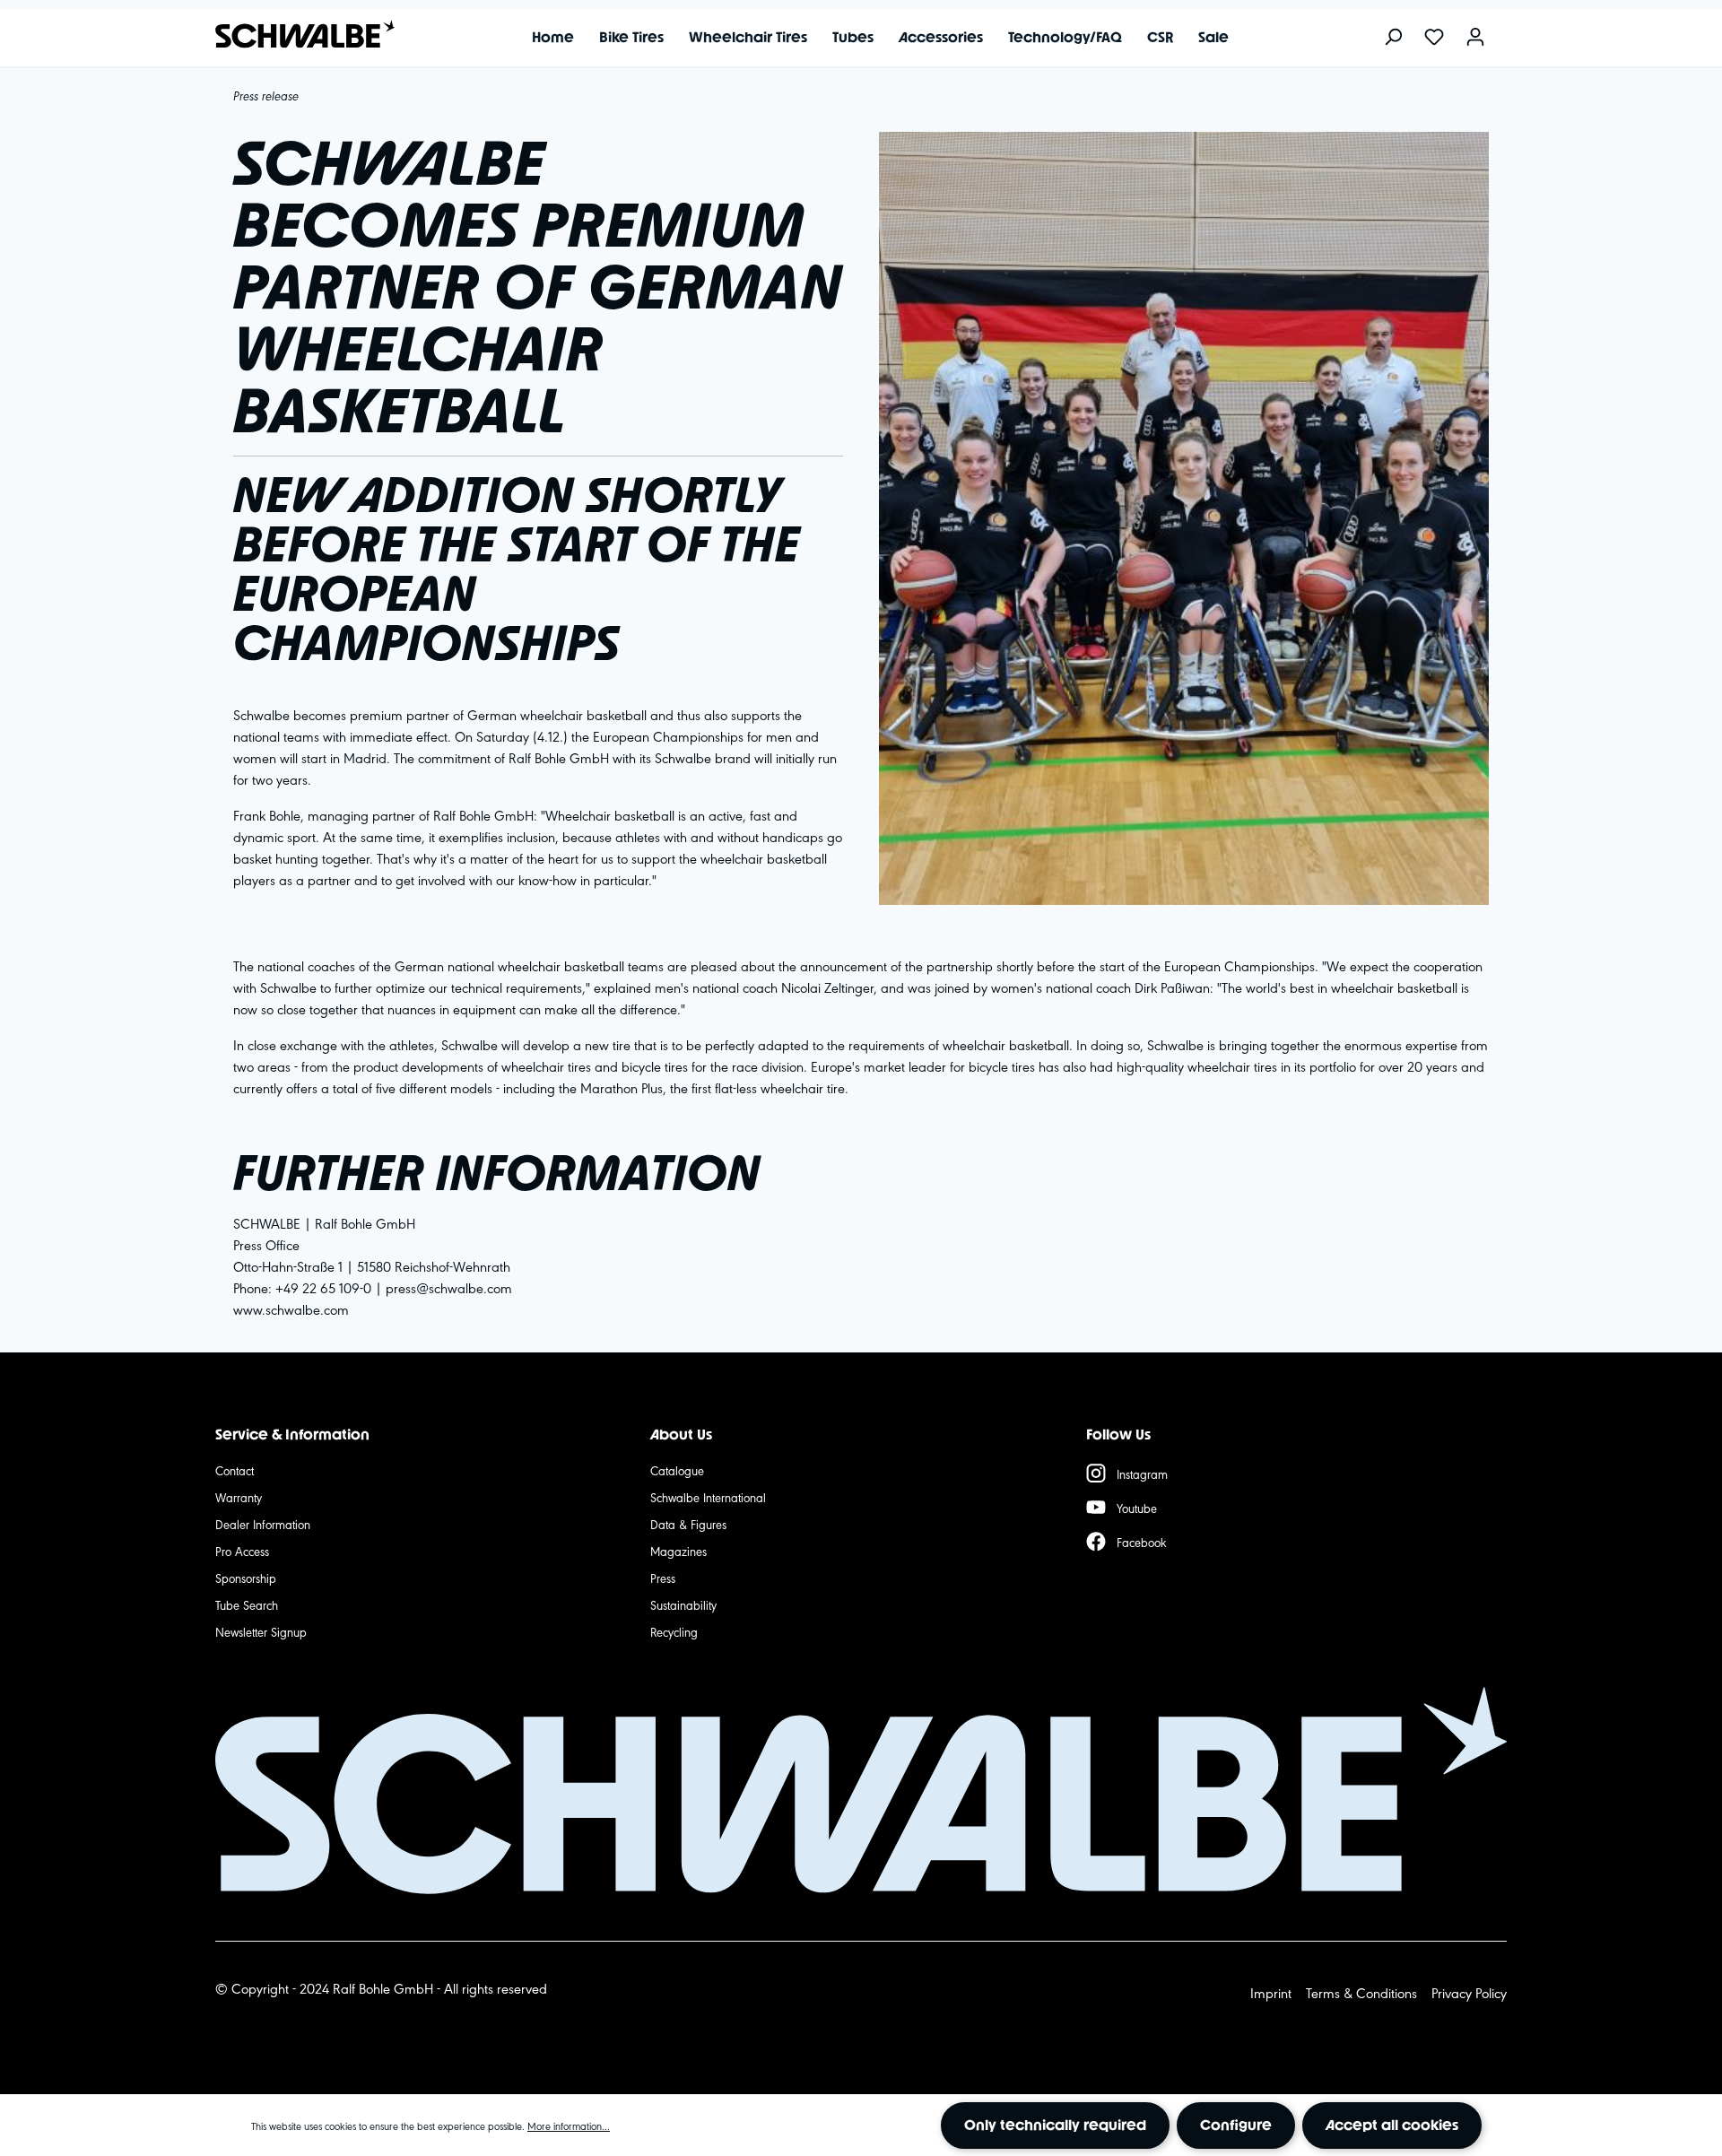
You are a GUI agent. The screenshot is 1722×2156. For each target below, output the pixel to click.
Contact (235, 1470)
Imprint (1271, 1992)
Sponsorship (246, 1578)
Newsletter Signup (261, 1631)
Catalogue (677, 1470)
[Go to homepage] (296, 35)
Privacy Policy (1469, 1992)
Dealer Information (263, 1524)
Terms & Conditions (1361, 1992)
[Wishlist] (1434, 38)
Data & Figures (688, 1524)
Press (663, 1578)
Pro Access (242, 1551)
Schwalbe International (708, 1497)
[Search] (1393, 38)
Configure (1236, 2125)
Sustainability (683, 1604)
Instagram (1142, 1474)
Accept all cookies (1392, 2125)
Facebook (1142, 1542)
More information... (569, 2126)
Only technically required (1055, 2125)
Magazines (678, 1551)
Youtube (1137, 1508)
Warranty (239, 1497)
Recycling (674, 1631)
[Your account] (1475, 38)
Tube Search (247, 1604)
